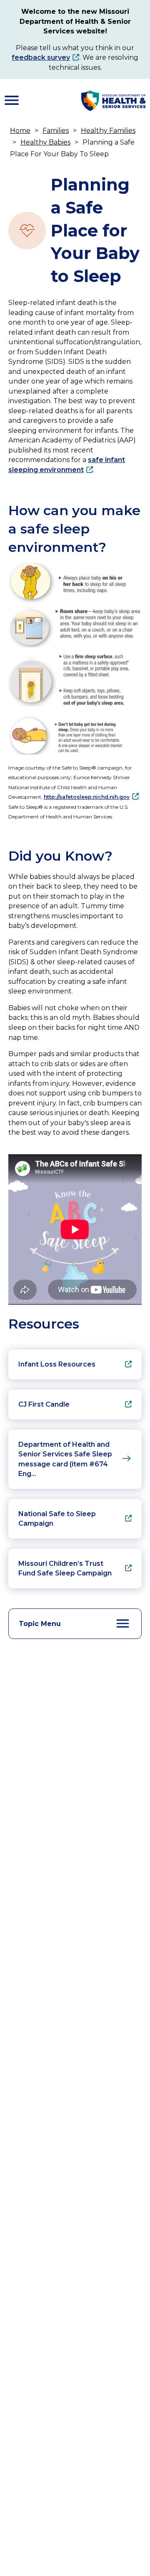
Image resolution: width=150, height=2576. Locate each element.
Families (56, 131)
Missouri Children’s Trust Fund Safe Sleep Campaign (65, 1569)
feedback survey (41, 57)
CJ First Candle (44, 1404)
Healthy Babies (45, 142)
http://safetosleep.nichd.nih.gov (87, 797)
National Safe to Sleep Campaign (57, 1519)
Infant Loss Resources (57, 1364)
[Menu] (12, 100)
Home (20, 131)
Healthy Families (108, 131)
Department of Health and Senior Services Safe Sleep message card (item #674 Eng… (65, 1459)
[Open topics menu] (123, 1623)
